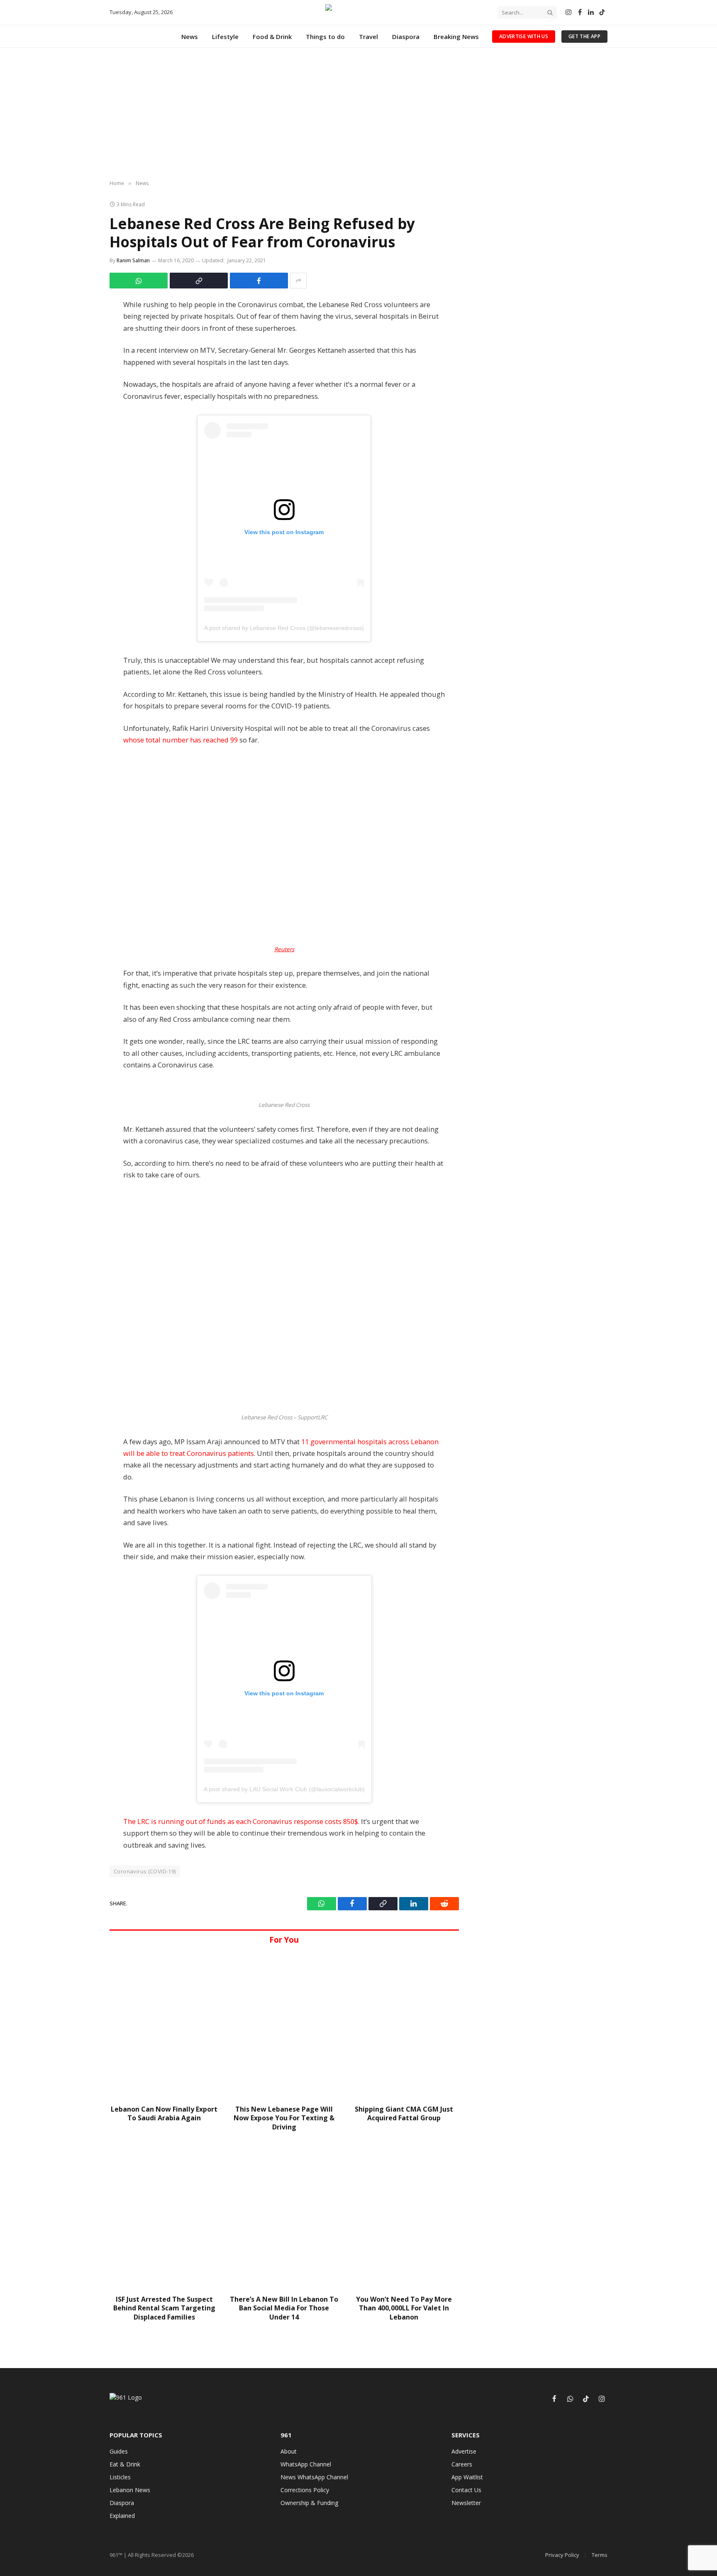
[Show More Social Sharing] (298, 281)
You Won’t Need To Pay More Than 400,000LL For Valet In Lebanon (404, 2309)
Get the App (584, 36)
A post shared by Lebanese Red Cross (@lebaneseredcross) (284, 628)
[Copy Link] (199, 281)
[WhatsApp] (86, 328)
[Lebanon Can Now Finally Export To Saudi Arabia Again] (164, 2025)
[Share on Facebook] (259, 281)
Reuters (284, 949)
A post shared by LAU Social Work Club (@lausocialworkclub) (284, 1789)
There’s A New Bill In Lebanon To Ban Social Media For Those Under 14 (284, 2309)
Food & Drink (272, 37)
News (190, 37)
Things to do (325, 37)
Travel (368, 37)
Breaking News (456, 37)
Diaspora (406, 37)
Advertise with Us (524, 36)
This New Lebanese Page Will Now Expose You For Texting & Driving (284, 2118)
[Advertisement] (358, 114)
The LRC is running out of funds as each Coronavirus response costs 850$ (241, 1821)
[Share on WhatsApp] (139, 281)
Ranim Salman (133, 260)
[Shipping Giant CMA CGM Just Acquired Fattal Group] (404, 2025)
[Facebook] (86, 309)
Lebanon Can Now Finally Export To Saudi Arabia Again (164, 2114)
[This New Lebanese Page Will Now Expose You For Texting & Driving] (284, 2025)
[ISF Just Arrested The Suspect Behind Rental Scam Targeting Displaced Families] (164, 2216)
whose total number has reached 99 (180, 740)
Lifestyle (225, 37)
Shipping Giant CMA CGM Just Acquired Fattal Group (404, 2114)
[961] (358, 12)
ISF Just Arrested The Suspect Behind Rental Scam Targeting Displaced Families (164, 2309)
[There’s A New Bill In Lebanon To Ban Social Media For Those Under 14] (284, 2216)
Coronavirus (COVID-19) (145, 1871)
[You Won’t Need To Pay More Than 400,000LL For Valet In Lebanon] (404, 2216)
